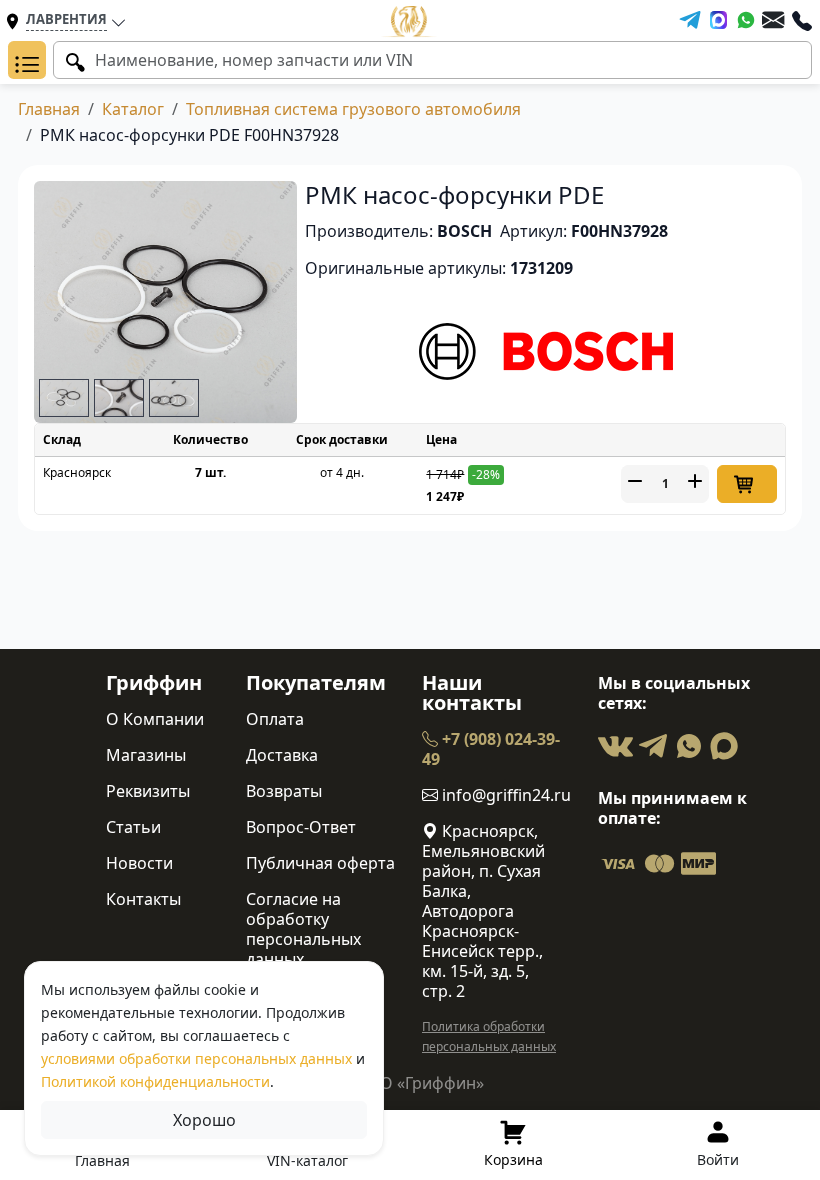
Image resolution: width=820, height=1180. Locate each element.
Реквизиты (148, 791)
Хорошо (204, 1120)
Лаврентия (66, 19)
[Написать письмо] (773, 20)
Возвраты (284, 791)
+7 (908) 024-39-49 (491, 749)
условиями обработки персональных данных (196, 1058)
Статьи (133, 827)
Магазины (146, 755)
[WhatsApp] (746, 20)
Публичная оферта (320, 863)
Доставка (282, 755)
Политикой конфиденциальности (155, 1081)
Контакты (143, 899)
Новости (139, 863)
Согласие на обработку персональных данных (303, 929)
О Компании (155, 719)
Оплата (275, 719)
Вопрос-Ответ (301, 827)
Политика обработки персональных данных (489, 1036)
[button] (27, 60)
